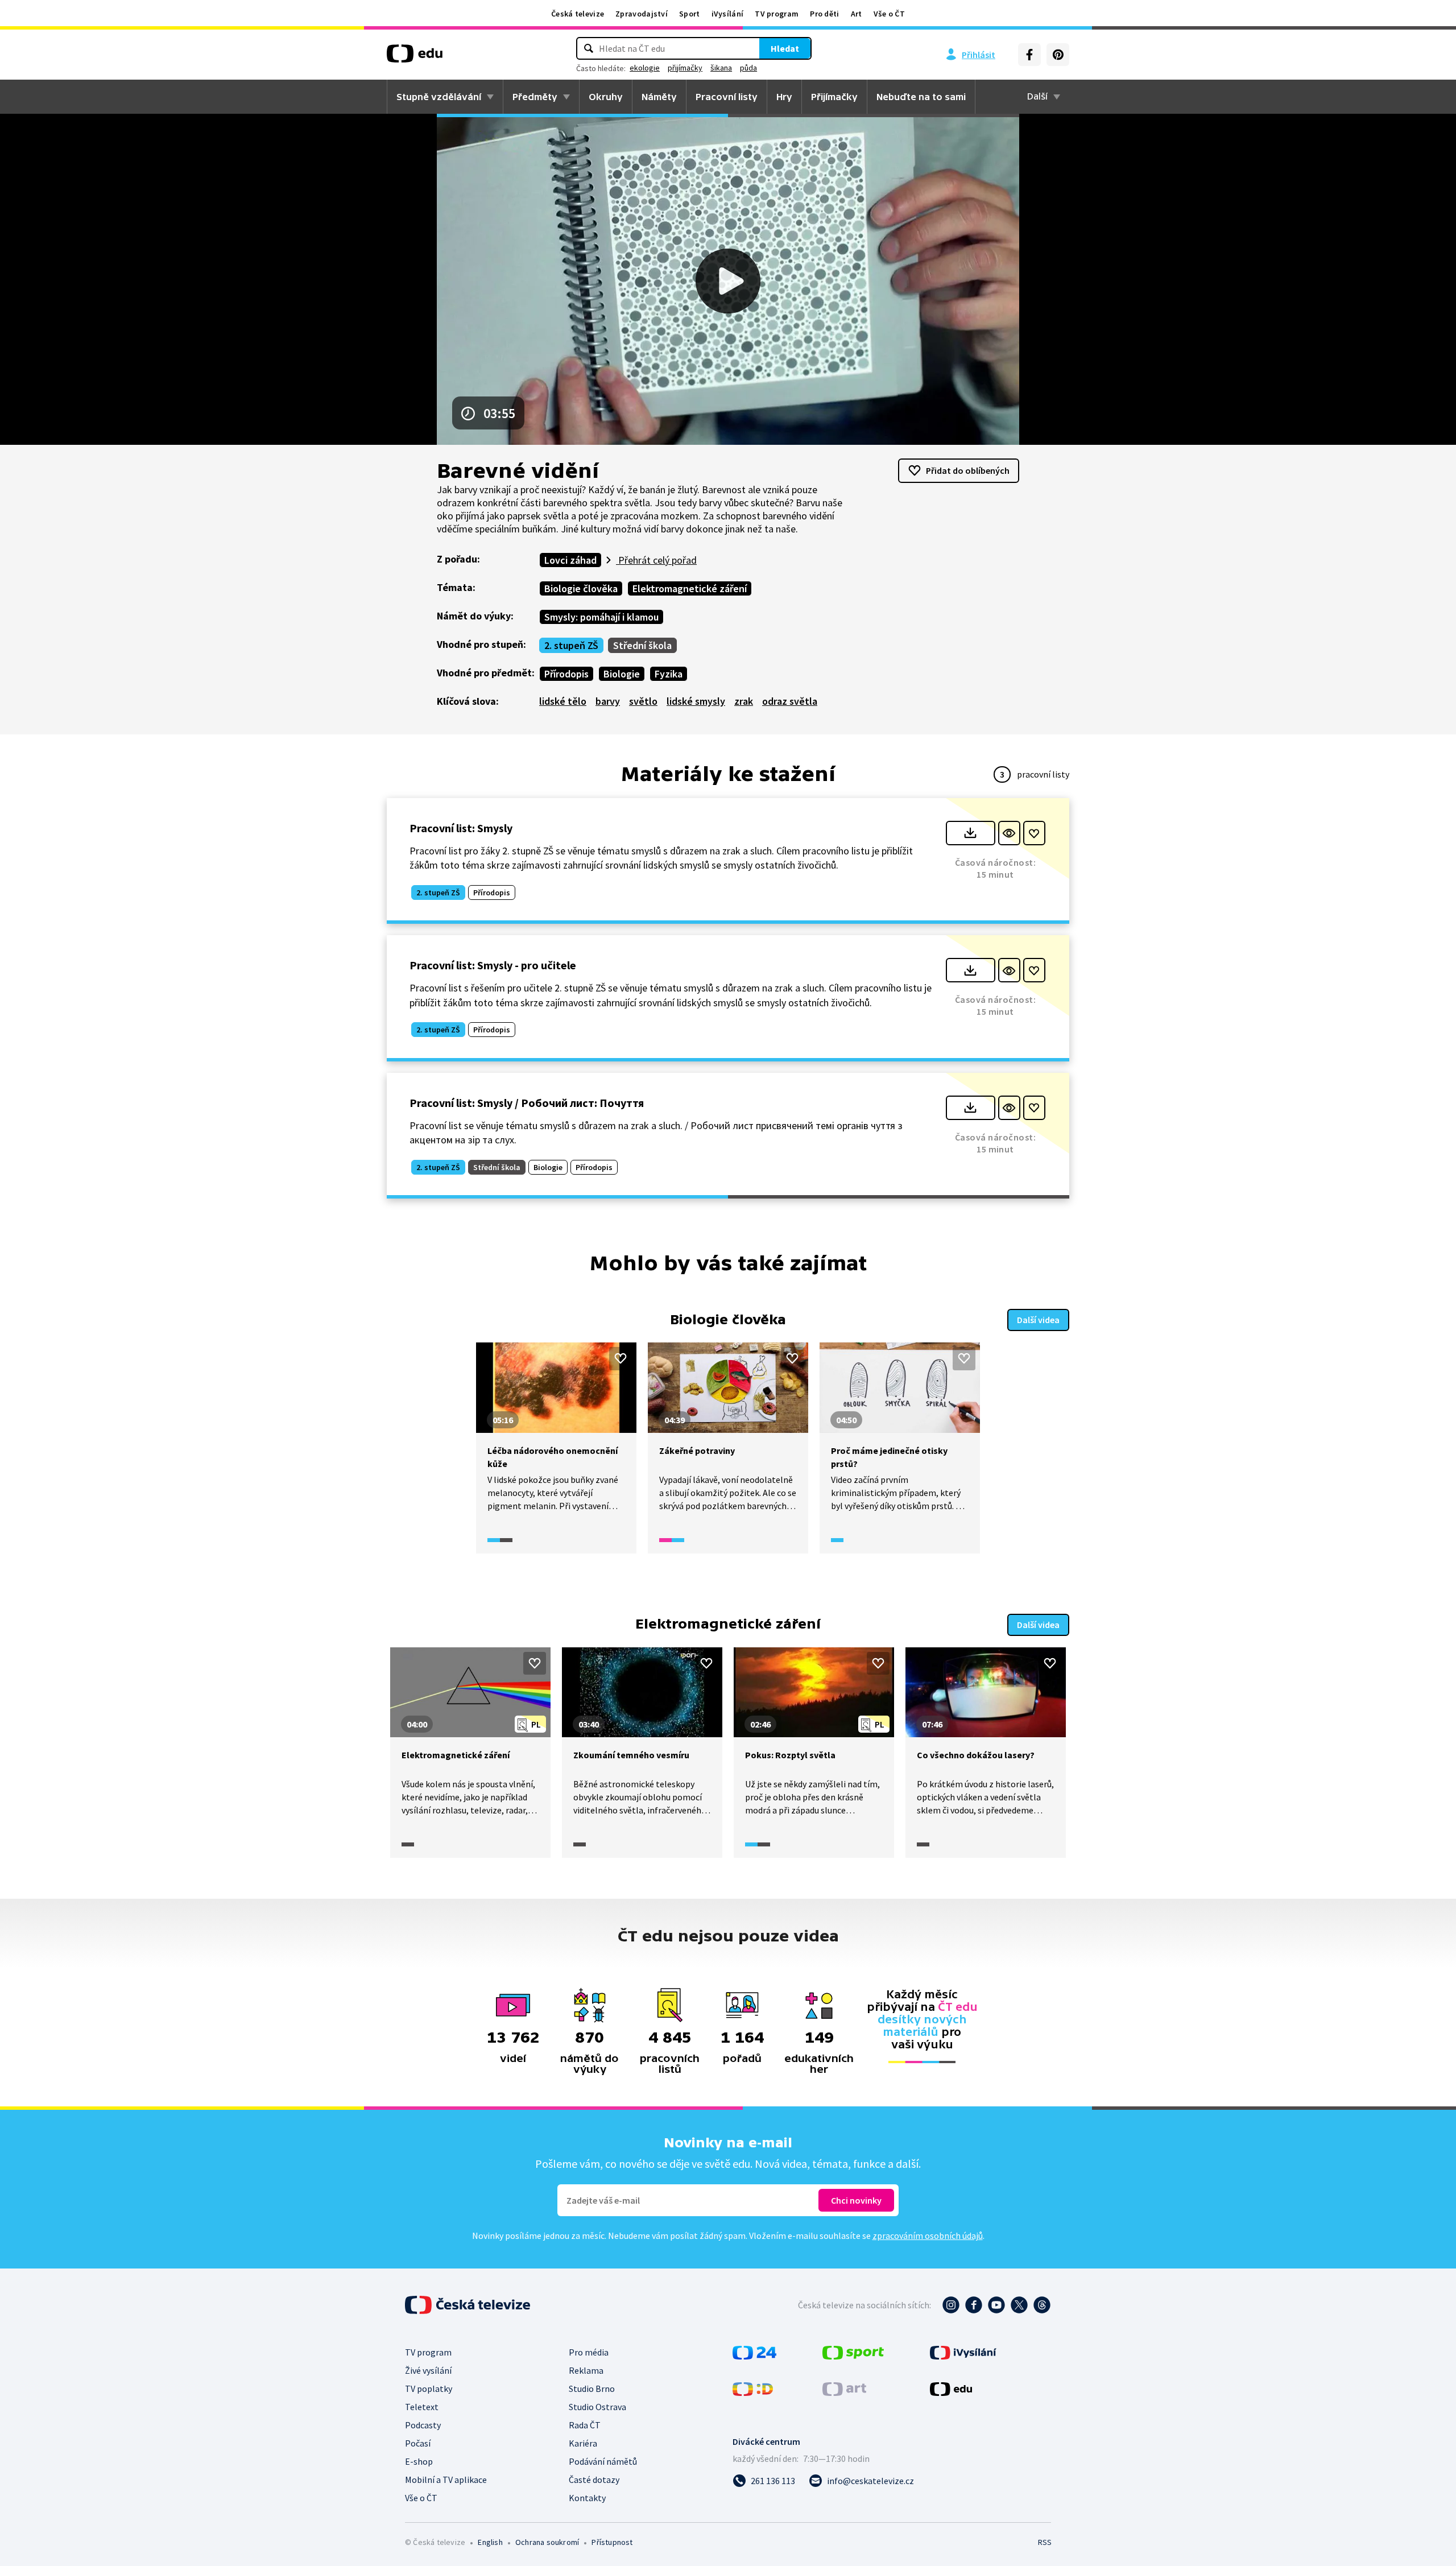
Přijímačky (834, 97)
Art (857, 14)
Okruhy (606, 97)
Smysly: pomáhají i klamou (601, 617)
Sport (690, 14)
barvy (608, 701)
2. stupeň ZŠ (571, 645)
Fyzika (669, 674)
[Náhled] (1009, 833)
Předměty (535, 97)
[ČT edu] (415, 57)
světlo (643, 701)
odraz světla (790, 701)
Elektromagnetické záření (690, 588)
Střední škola (642, 645)
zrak (744, 701)
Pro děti (824, 14)
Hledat (785, 48)
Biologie (622, 674)
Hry (784, 97)
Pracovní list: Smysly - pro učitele (493, 965)
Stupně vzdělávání (439, 97)
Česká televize (578, 14)
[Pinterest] (1058, 55)
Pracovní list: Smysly (461, 828)
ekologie (645, 68)
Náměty (659, 97)
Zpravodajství (642, 14)
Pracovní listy (727, 97)
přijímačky (685, 68)
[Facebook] (1029, 55)
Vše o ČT (889, 14)
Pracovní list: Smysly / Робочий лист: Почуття (527, 1103)
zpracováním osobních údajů (928, 2236)
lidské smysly (696, 701)
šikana (721, 68)
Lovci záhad (570, 560)
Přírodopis (566, 674)
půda (748, 68)
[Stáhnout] (971, 833)
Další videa (1038, 1320)
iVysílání (728, 14)
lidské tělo (563, 701)
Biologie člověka (581, 588)
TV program (777, 14)
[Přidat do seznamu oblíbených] (1034, 833)
